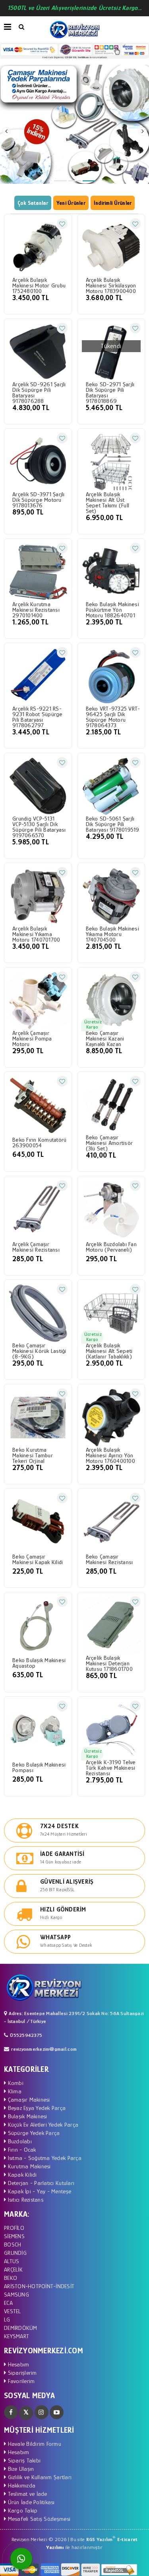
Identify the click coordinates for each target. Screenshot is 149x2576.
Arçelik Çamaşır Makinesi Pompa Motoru (32, 1038)
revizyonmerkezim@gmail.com (44, 2049)
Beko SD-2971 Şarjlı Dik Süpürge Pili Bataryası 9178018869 (110, 393)
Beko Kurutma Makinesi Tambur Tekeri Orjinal (33, 1455)
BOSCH (13, 2244)
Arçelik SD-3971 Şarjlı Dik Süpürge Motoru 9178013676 (39, 500)
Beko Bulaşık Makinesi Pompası (39, 1767)
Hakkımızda (21, 2485)
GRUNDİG (15, 2253)
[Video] (57, 2412)
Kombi (15, 2083)
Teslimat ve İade (26, 2494)
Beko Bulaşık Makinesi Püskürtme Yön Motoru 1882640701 (112, 610)
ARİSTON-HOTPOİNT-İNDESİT (39, 2286)
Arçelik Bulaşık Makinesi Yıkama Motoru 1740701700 (36, 934)
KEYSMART (16, 2336)
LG (7, 2319)
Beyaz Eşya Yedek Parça (36, 2108)
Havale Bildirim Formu (34, 2444)
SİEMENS (14, 2236)
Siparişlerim (21, 2373)
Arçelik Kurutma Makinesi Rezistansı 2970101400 (36, 610)
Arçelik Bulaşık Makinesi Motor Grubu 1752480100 (39, 285)
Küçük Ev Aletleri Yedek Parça (42, 2124)
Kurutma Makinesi (28, 2166)
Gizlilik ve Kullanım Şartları (39, 2477)
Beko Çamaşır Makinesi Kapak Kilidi (38, 1559)
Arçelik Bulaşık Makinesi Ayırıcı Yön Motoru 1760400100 (110, 1455)
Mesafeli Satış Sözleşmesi (38, 2519)
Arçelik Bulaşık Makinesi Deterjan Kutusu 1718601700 (109, 1663)
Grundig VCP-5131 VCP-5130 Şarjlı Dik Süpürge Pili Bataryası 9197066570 (39, 827)
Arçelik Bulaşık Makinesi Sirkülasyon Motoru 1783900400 (111, 285)
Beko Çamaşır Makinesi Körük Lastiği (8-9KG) (39, 1351)
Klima (14, 2091)
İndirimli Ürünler (113, 203)
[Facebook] (11, 2412)
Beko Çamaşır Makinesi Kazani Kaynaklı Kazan (105, 1038)
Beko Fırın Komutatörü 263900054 (39, 1142)
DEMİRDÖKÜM (21, 2328)
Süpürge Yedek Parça (33, 2133)
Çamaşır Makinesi (28, 2099)
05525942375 (26, 2035)
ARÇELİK (13, 2269)
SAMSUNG (16, 2294)
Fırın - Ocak (21, 2149)
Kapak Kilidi (21, 2174)
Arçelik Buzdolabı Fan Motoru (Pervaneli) (111, 1247)
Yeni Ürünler (71, 203)
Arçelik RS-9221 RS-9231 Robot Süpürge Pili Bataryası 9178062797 (38, 717)
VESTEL (13, 2311)
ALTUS (12, 2261)
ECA (8, 2303)
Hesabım (17, 2364)
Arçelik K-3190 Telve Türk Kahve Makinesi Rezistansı (111, 1768)
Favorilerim (20, 2381)
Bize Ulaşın (20, 2469)
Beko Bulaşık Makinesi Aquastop (39, 1663)
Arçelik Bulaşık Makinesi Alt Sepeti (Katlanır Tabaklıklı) (109, 1351)
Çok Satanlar (33, 203)
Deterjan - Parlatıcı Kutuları (40, 2183)
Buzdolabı (19, 2141)
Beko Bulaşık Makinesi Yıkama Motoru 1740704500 (112, 934)
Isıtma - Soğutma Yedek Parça (44, 2158)
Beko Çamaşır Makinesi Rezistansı (109, 1559)
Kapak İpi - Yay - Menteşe (39, 2191)
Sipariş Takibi (23, 2460)
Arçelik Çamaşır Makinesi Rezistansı (36, 1247)
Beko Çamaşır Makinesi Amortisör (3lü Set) (109, 1143)
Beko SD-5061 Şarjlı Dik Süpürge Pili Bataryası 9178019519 (113, 824)
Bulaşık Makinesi (26, 2116)
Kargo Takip (22, 2510)
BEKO (11, 2278)
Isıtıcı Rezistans (25, 2199)
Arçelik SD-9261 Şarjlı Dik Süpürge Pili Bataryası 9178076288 (39, 393)
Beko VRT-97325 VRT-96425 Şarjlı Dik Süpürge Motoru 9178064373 (113, 717)
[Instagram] (42, 2412)
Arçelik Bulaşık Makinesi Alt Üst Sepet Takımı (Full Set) (108, 503)
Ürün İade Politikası (30, 2502)
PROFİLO (14, 2228)
